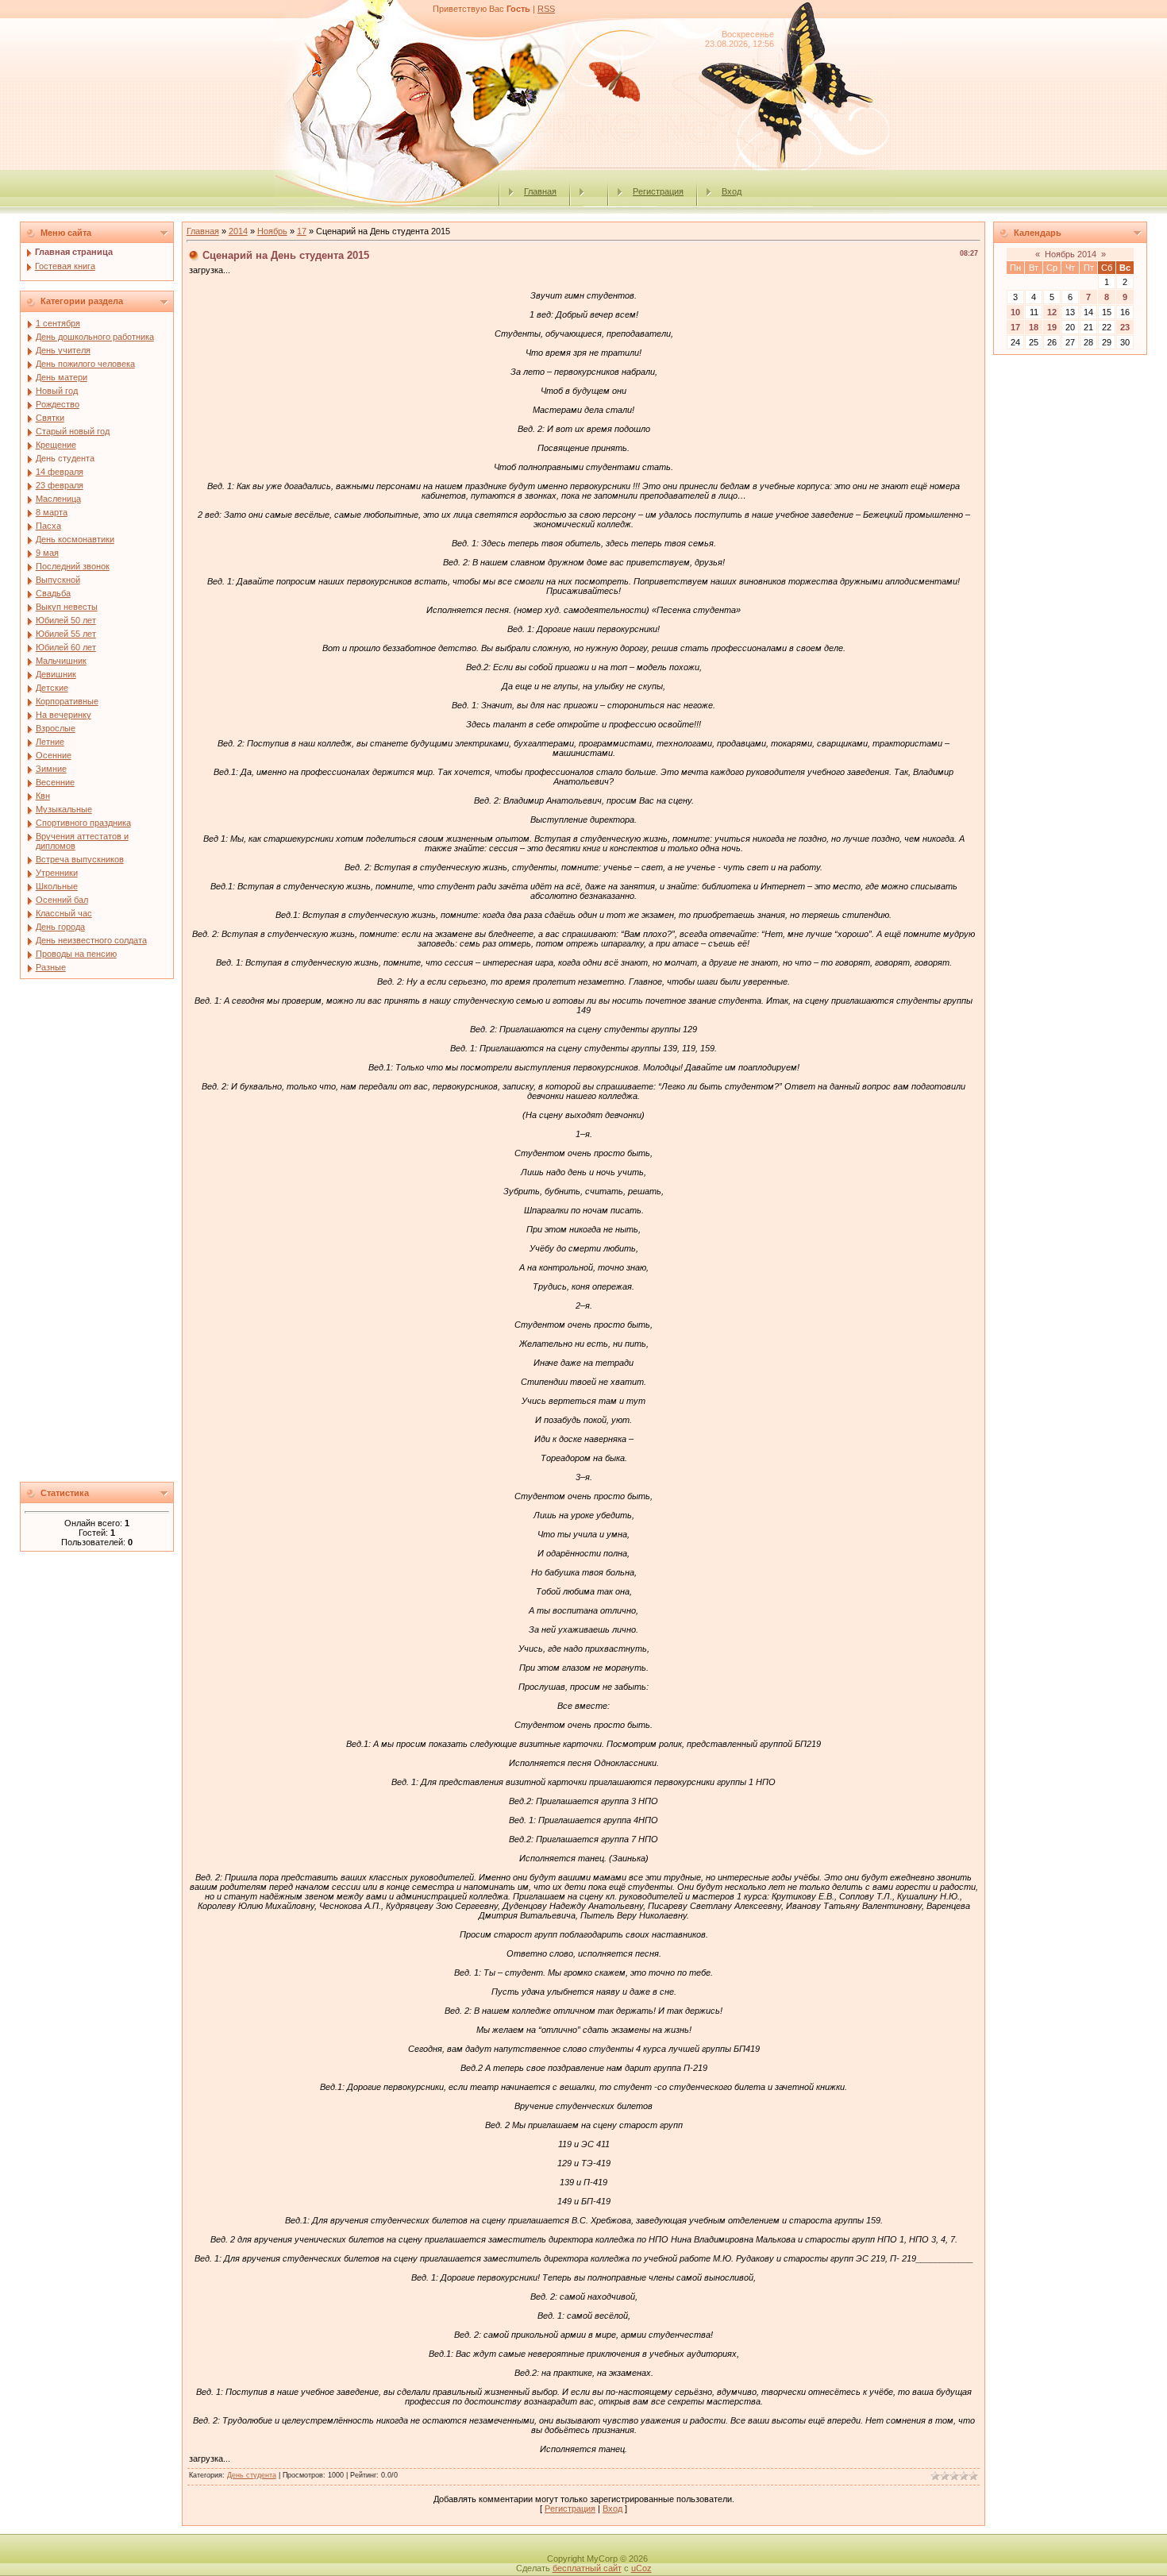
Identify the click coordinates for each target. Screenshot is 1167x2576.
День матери (62, 377)
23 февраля (60, 485)
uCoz (641, 2568)
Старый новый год (73, 431)
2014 (238, 231)
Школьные (57, 886)
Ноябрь (272, 231)
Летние (50, 742)
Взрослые (56, 728)
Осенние (54, 755)
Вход (732, 191)
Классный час (64, 913)
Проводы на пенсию (76, 954)
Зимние (51, 769)
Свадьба (53, 593)
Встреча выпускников (80, 859)
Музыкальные (64, 809)
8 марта (52, 512)
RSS (546, 9)
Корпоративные (67, 701)
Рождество (58, 404)
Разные (51, 967)
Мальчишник (61, 661)
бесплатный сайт (587, 2568)
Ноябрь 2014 (1071, 254)
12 (1052, 312)
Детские (52, 688)
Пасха (48, 526)
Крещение (56, 445)
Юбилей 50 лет (66, 620)
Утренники (57, 873)
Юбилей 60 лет (66, 647)
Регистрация (658, 191)
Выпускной (58, 580)
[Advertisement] (97, 1235)
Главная (540, 191)
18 (1034, 327)
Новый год (57, 391)
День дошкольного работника (95, 337)
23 (1125, 327)
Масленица (58, 499)
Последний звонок (73, 566)
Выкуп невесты (67, 607)
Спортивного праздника (83, 823)
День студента (65, 458)
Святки (50, 418)
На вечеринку (64, 715)
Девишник (56, 674)
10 (1015, 312)
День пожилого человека (85, 364)
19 (1052, 327)
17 (302, 231)
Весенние (55, 782)
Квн (43, 796)
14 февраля (60, 472)
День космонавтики (75, 539)
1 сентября (58, 323)
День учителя (63, 350)
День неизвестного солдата (91, 940)
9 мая (47, 553)
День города (60, 927)
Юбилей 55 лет (66, 634)
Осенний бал (62, 900)
